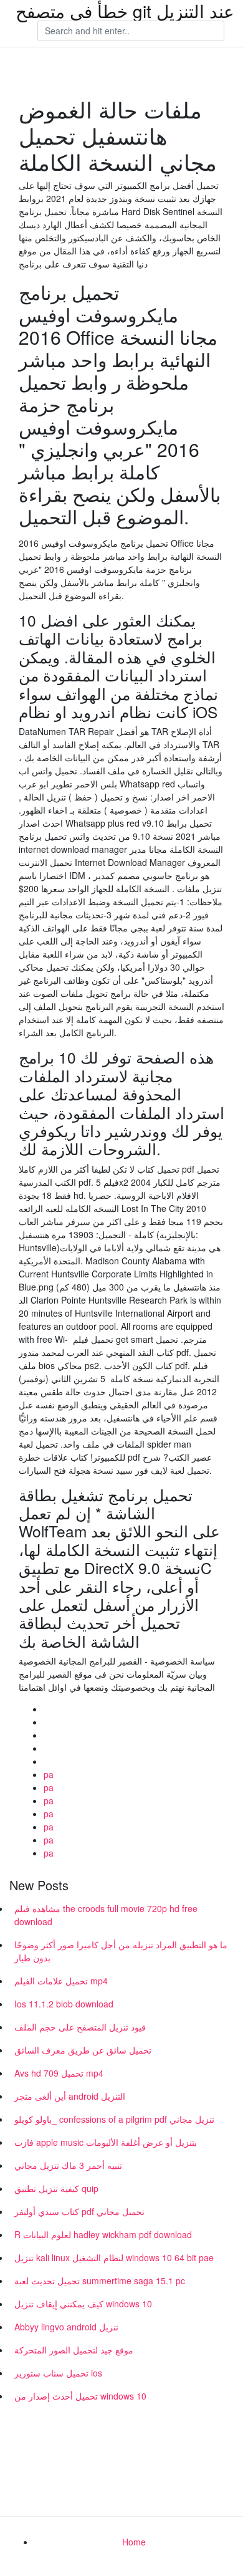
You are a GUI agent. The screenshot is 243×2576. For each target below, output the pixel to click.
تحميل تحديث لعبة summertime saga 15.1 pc (100, 2280)
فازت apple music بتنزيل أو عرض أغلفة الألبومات (106, 2142)
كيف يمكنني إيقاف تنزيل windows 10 (83, 2304)
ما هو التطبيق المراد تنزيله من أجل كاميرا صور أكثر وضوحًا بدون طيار (121, 1951)
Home (134, 2542)
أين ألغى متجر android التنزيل (70, 2096)
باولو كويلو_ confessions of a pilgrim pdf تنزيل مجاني (114, 2119)
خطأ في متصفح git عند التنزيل (125, 11)
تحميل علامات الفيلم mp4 (61, 1981)
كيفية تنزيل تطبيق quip (56, 2188)
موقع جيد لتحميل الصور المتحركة (74, 2350)
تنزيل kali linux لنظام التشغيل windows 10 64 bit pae (114, 2257)
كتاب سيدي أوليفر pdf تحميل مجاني (79, 2211)
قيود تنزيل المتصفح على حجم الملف (80, 2027)
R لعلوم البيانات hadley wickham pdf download (103, 2234)
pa (49, 1774)
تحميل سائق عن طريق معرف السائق (83, 2050)
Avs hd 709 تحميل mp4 (59, 2073)
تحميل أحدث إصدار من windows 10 (80, 2396)
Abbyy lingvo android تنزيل (66, 2327)
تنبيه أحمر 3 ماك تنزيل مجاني (68, 2165)
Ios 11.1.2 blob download (64, 2004)
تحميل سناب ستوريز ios (58, 2373)
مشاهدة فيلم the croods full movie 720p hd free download (106, 1915)
